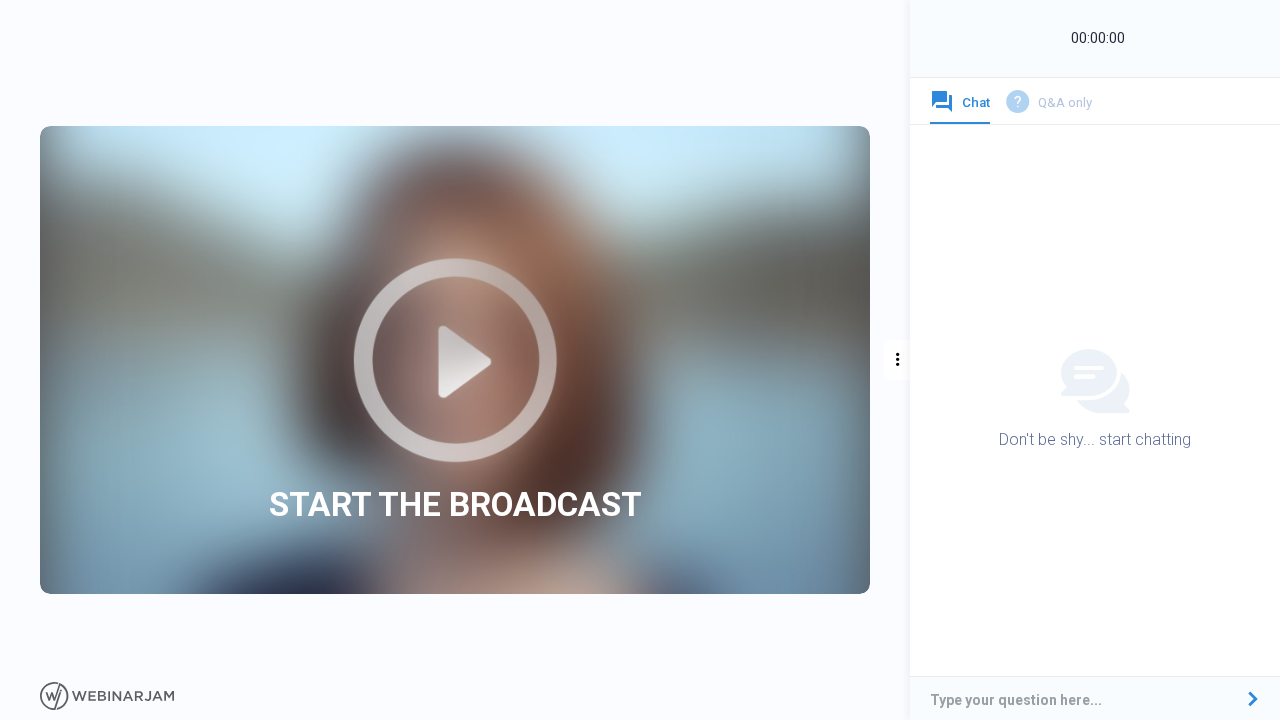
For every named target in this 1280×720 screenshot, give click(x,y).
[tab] (960, 107)
